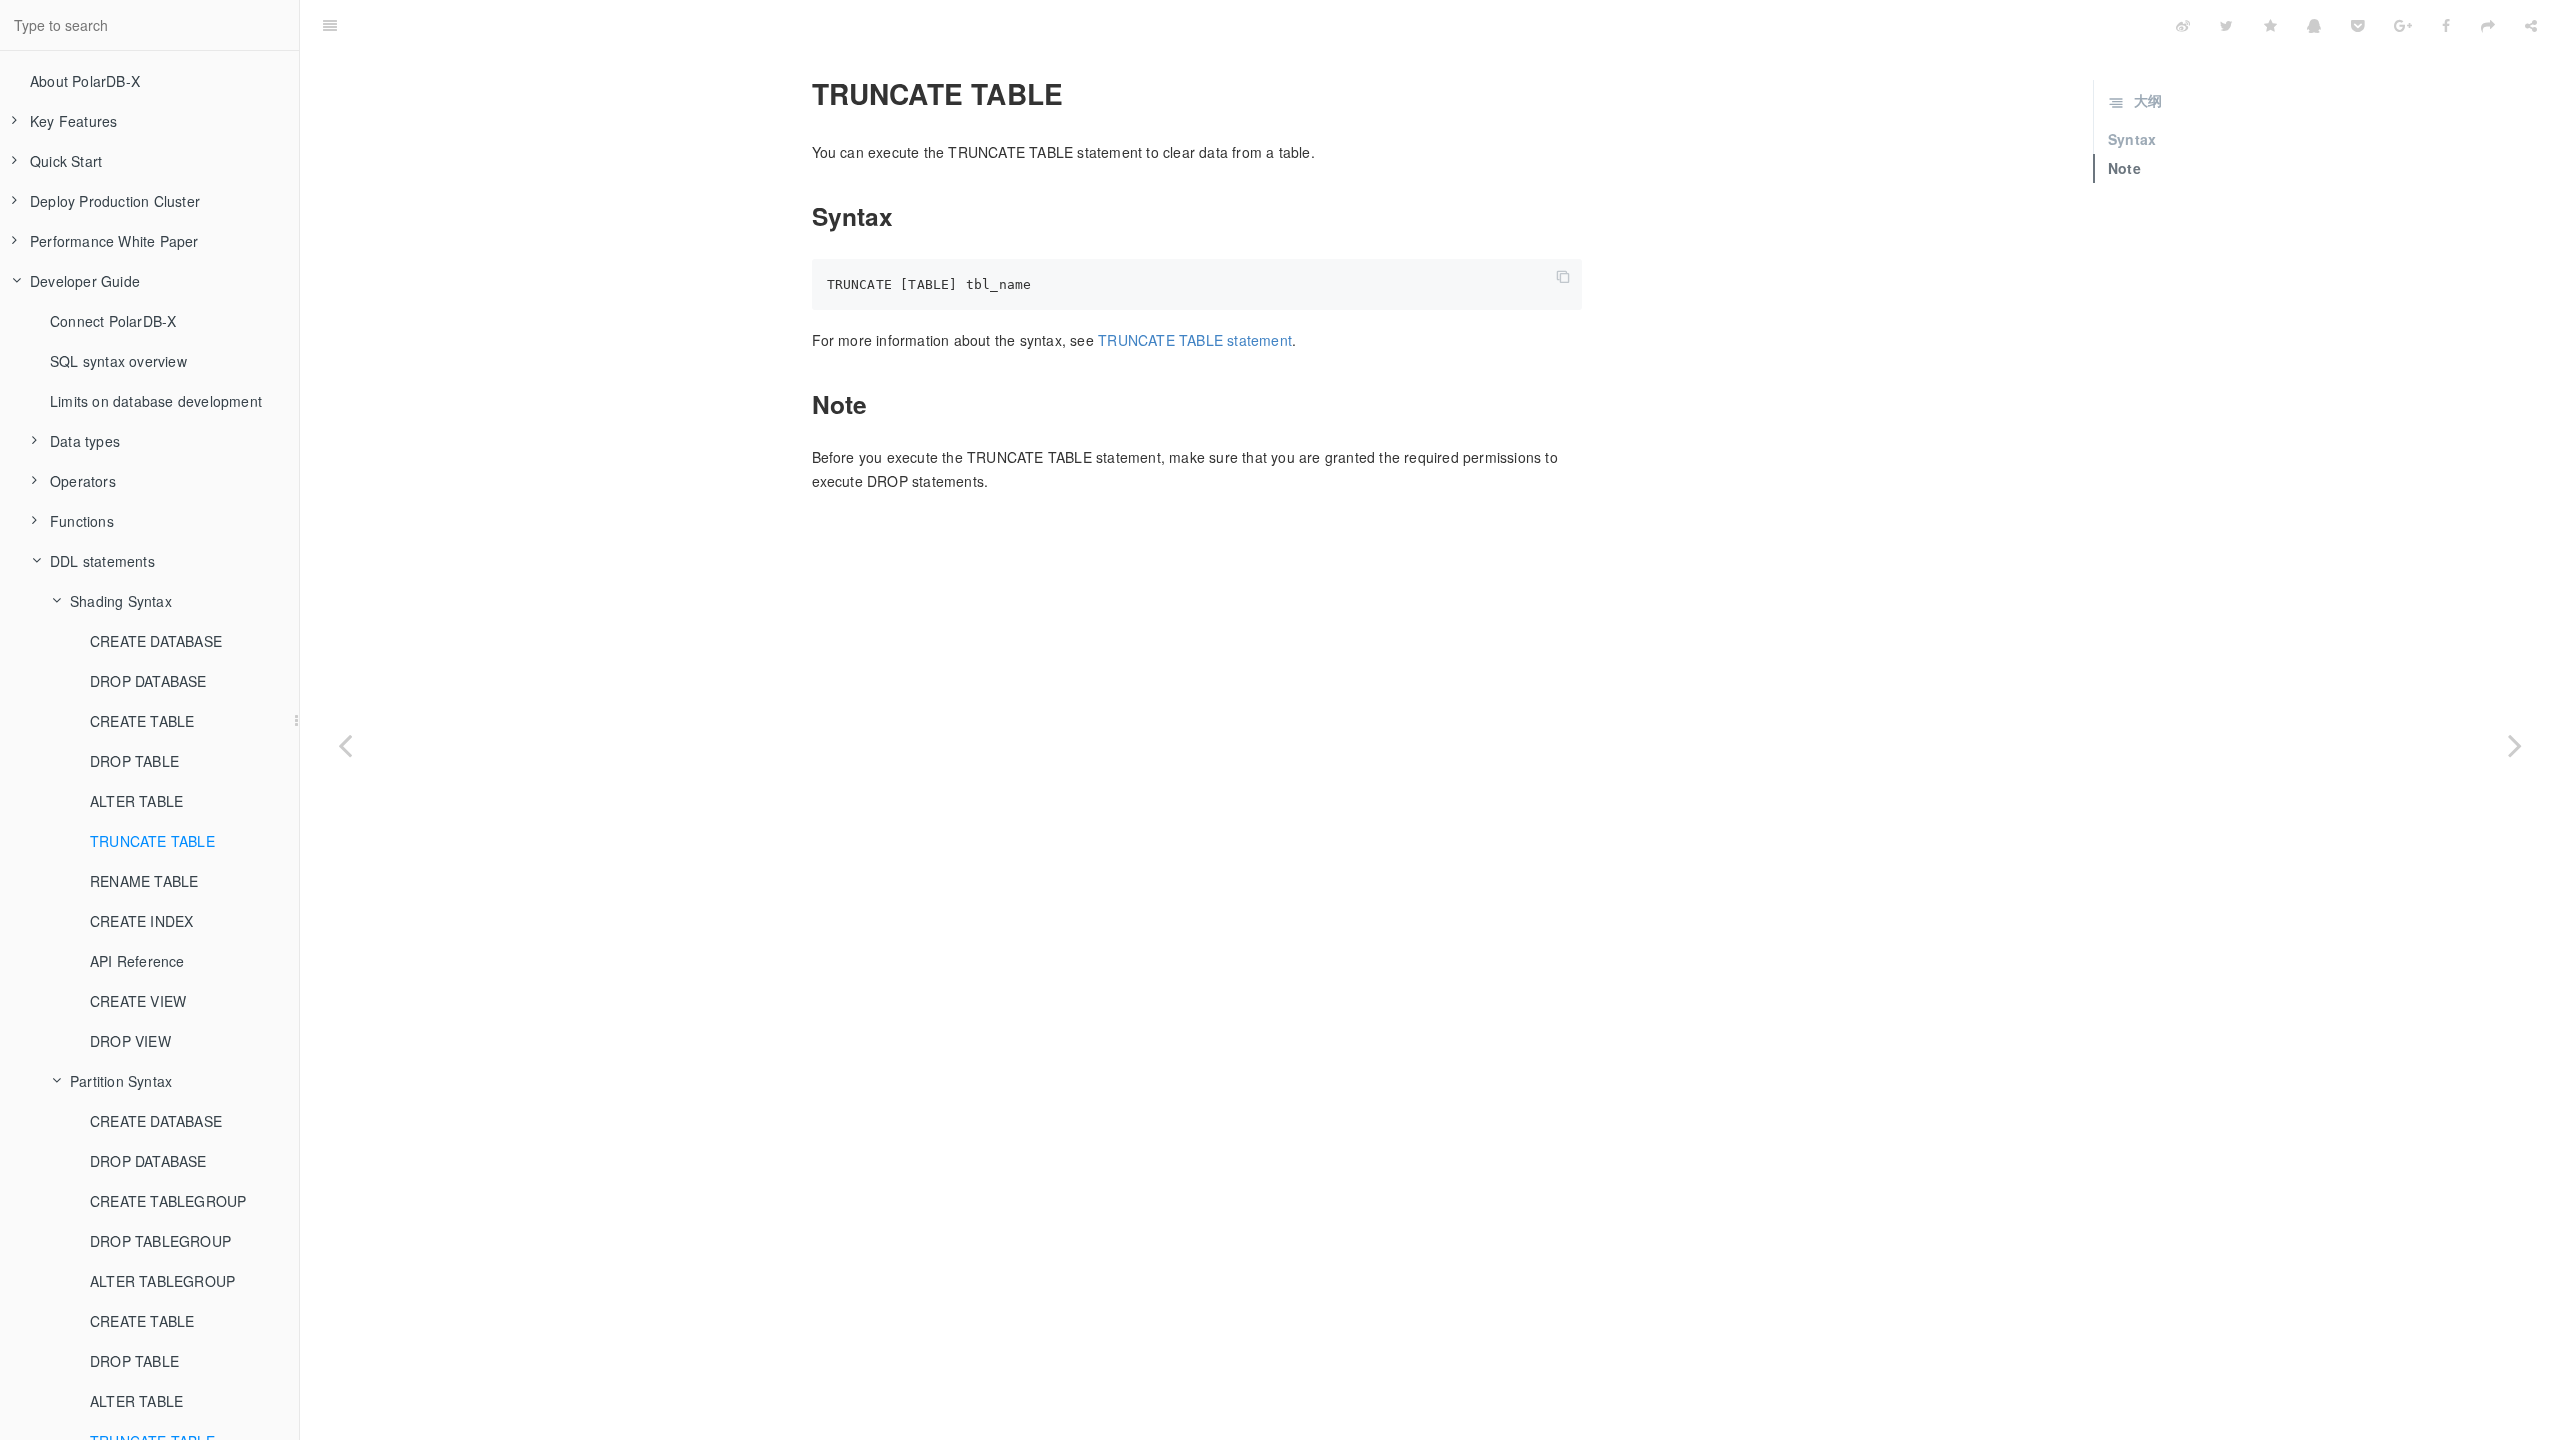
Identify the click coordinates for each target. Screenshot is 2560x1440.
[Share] (2531, 25)
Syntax (2132, 139)
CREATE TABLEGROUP (168, 1201)
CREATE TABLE (142, 721)
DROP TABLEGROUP (160, 1241)
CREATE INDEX (141, 921)
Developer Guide (85, 281)
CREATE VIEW (138, 1001)
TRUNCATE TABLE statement (1195, 340)
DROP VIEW (130, 1041)
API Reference (137, 961)
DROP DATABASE (148, 681)
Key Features (73, 121)
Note (2124, 168)
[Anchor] (800, 94)
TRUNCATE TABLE (152, 841)
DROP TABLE (134, 761)
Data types (85, 441)
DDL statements (102, 561)
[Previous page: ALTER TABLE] (345, 745)
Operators (83, 481)
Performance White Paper (114, 241)
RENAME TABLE (144, 881)
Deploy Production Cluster (115, 201)
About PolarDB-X (85, 81)
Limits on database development (156, 401)
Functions (82, 521)
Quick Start (66, 161)
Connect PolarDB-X (113, 321)
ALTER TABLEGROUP (162, 1281)
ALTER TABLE (136, 801)
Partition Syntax (121, 1081)
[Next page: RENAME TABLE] (2515, 745)
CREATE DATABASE (156, 641)
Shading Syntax (121, 601)
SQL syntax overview (118, 361)
